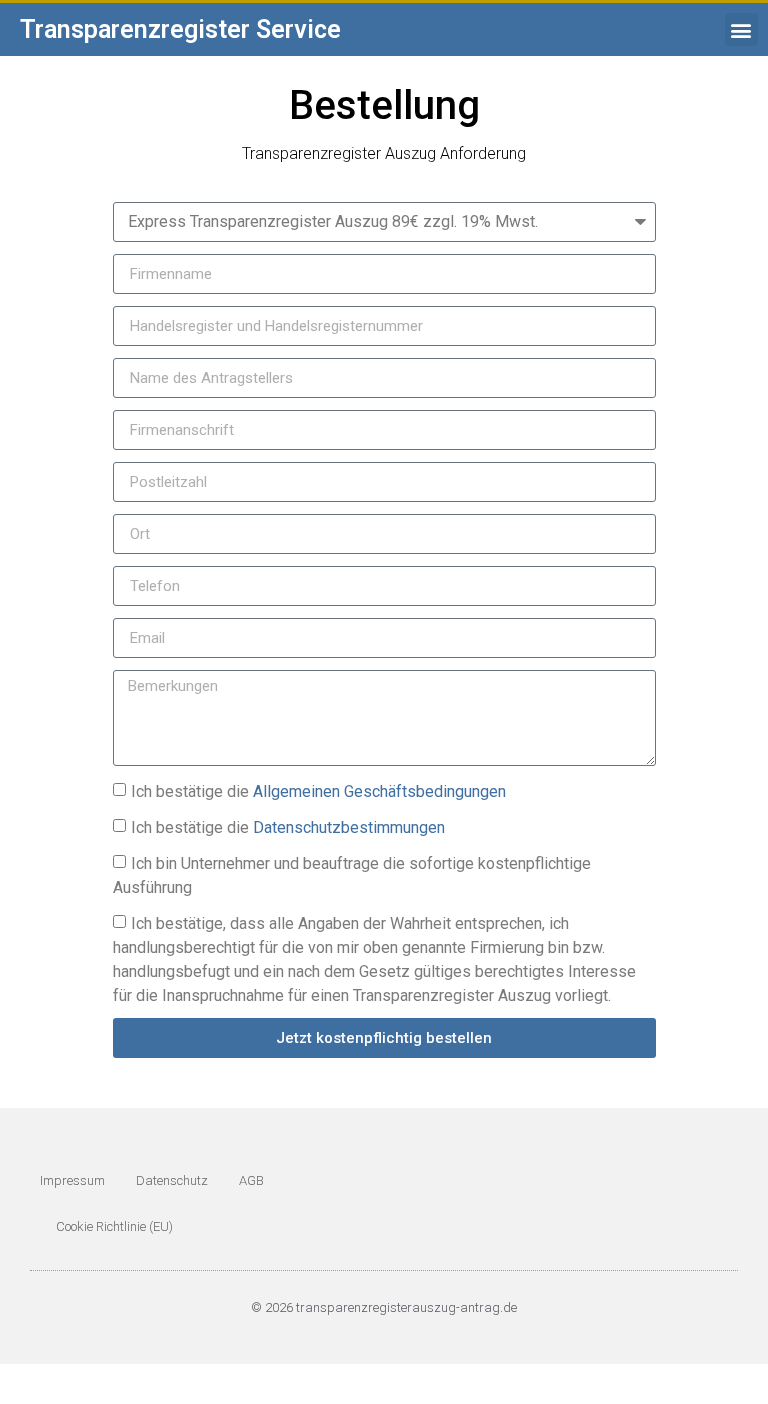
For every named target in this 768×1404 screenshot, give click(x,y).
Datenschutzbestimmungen (349, 827)
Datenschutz (172, 1180)
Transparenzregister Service (180, 29)
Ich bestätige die (318, 791)
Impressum (72, 1180)
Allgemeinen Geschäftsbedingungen (379, 791)
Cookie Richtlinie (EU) (114, 1226)
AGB (251, 1180)
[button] (741, 29)
